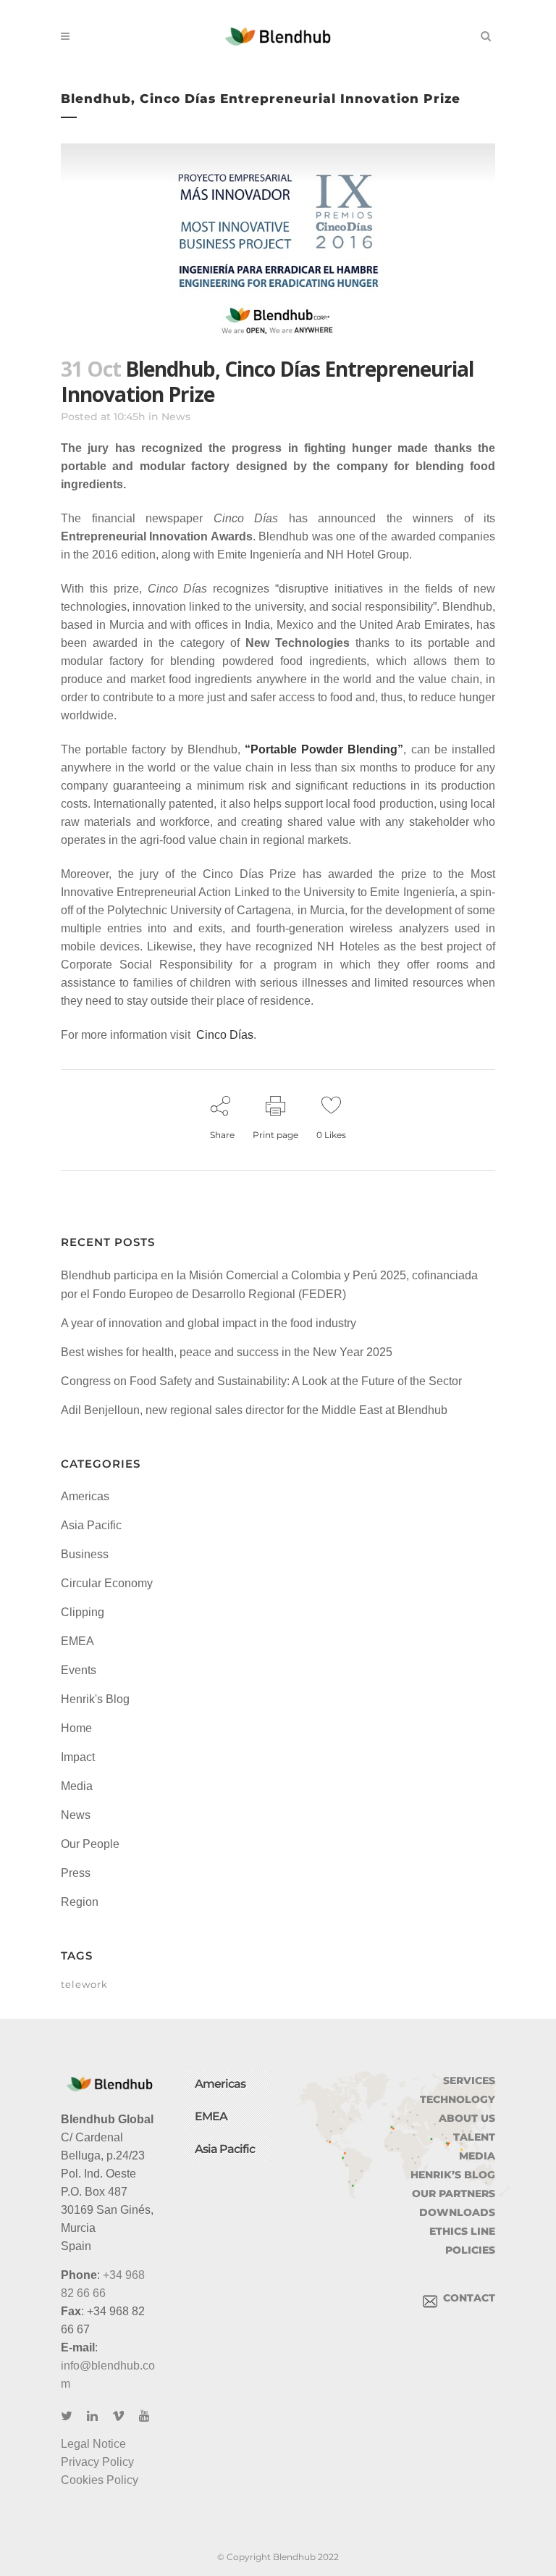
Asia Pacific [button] (225, 2149)
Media (77, 1786)
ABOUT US (467, 2118)
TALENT (474, 2137)
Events (79, 1670)
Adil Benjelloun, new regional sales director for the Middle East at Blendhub (254, 1410)
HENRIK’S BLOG (453, 2175)
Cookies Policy (100, 2480)
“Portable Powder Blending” (324, 749)
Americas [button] (220, 2084)
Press (76, 1873)
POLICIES (470, 2250)
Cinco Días (225, 1035)
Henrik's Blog (95, 1699)
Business (85, 1554)
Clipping (83, 1612)
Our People (90, 1844)
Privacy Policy (97, 2462)
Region (80, 1902)
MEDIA (477, 2156)
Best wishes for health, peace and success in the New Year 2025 (227, 1352)
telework (84, 1984)
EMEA (77, 1641)
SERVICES (469, 2081)
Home (76, 1728)
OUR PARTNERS (454, 2194)
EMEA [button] (211, 2116)
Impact (78, 1757)
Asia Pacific (91, 1525)
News (176, 417)
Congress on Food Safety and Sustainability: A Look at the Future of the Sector (261, 1381)
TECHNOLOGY (458, 2099)
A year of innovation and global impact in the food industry (208, 1323)
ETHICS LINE (462, 2231)
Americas (85, 1496)
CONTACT (466, 2298)
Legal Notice (93, 2444)
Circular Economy (107, 1583)
